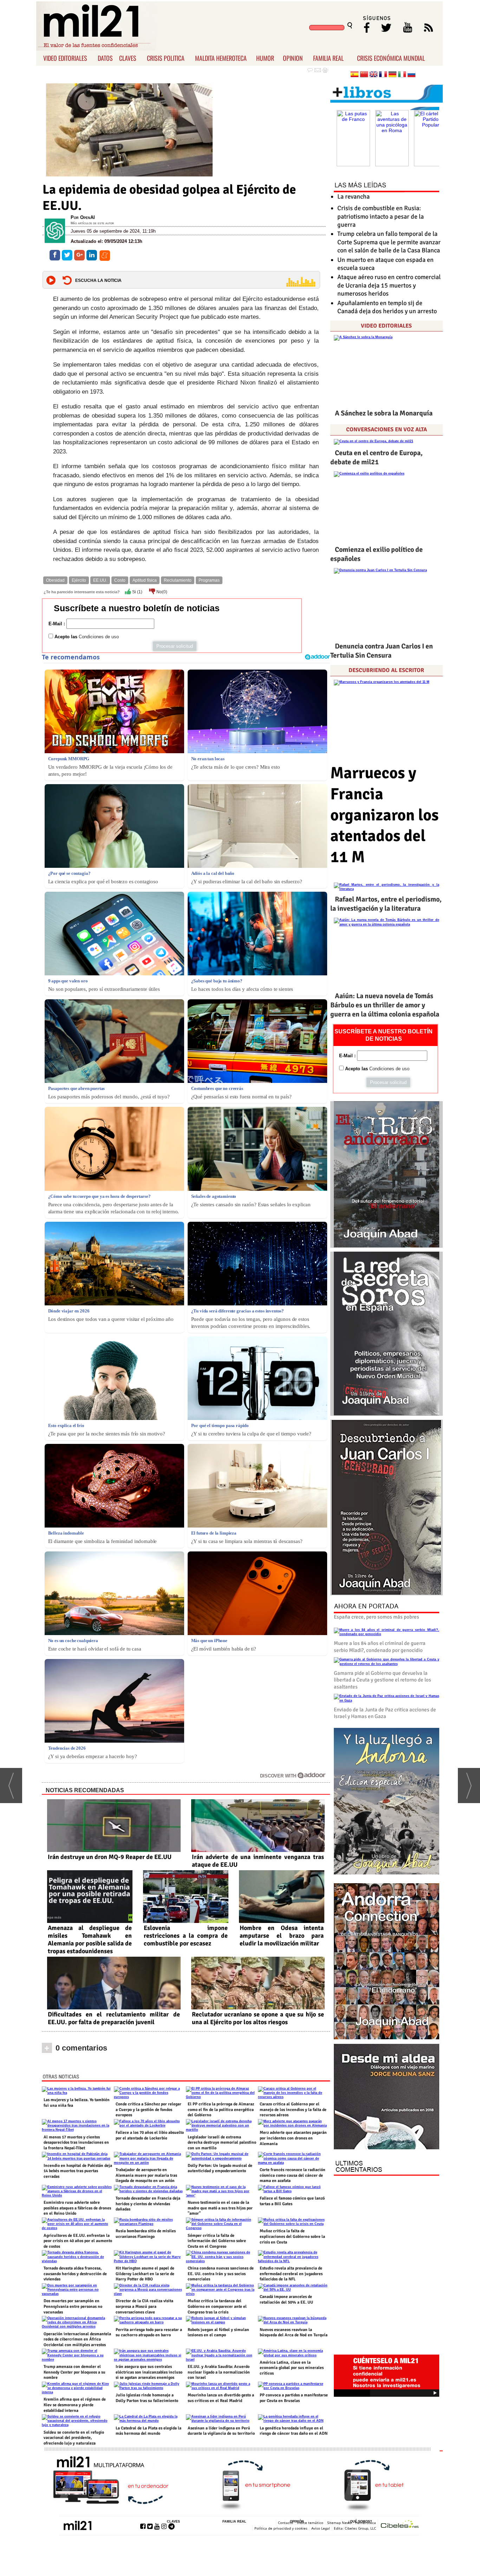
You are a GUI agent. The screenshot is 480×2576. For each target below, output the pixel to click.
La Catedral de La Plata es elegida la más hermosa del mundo (148, 2431)
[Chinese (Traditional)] (364, 75)
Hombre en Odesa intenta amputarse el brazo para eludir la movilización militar (282, 1936)
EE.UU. (100, 580)
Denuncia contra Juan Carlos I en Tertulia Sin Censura (382, 651)
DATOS (105, 58)
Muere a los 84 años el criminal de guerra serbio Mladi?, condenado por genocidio (380, 1647)
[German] (393, 75)
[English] (374, 75)
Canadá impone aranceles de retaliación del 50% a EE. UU (286, 2300)
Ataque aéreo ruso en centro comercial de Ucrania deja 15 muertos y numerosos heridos (389, 285)
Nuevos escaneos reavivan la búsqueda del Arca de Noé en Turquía (294, 2333)
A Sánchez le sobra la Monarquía (384, 413)
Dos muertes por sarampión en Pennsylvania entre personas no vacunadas (73, 2306)
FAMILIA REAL (328, 58)
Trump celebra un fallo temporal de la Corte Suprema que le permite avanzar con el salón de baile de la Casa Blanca (389, 242)
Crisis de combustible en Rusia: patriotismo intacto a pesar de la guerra (381, 216)
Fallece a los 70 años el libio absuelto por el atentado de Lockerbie (150, 2135)
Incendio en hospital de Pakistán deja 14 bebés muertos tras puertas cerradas (78, 2171)
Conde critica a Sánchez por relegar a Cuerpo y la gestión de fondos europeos (148, 2110)
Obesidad (55, 580)
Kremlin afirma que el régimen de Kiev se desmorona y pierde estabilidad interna (75, 2405)
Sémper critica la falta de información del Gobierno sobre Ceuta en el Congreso (217, 2241)
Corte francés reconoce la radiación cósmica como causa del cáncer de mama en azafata (293, 2175)
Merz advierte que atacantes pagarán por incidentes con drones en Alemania (293, 2138)
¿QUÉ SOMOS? (360, 2522)
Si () (137, 592)
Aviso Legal (321, 2528)
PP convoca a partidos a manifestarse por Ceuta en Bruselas (294, 2398)
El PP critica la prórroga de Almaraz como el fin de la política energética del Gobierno (221, 2110)
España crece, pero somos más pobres (377, 1617)
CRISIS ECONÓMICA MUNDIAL (391, 58)
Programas (209, 580)
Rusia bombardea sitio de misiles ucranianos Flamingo (146, 2234)
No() (161, 592)
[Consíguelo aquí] (387, 2097)
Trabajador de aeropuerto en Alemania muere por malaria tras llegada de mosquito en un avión (146, 2175)
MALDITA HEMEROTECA (221, 58)
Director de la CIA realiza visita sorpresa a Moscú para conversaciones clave (144, 2306)
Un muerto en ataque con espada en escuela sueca (385, 264)
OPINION (293, 58)
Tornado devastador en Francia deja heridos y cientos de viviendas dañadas (148, 2204)
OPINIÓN (297, 2522)
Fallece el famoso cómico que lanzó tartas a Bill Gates (292, 2201)
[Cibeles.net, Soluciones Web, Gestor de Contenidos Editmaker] (400, 2525)
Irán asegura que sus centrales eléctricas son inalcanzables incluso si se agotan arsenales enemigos (149, 2372)
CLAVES (128, 58)
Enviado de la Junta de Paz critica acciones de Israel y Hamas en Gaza (385, 1713)
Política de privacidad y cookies (281, 2528)
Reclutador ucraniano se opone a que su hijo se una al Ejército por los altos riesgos (258, 2018)
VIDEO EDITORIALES (65, 58)
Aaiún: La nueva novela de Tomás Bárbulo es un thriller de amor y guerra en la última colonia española (385, 1005)
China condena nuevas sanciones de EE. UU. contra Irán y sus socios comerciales (221, 2274)
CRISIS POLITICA (166, 58)
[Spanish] (355, 75)
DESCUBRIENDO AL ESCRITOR (386, 670)
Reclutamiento (178, 580)
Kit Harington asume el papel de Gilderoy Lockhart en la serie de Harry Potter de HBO (145, 2274)
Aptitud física (145, 580)
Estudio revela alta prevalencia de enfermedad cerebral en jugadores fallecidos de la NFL (291, 2274)
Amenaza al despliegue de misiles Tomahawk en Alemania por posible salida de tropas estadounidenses (90, 1939)
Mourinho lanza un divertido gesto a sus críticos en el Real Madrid (221, 2398)
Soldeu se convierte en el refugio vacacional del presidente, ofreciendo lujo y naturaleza (74, 2438)
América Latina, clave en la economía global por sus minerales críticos (292, 2368)
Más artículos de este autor (92, 223)
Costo (120, 580)
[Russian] (411, 75)
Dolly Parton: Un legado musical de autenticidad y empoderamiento (220, 2168)
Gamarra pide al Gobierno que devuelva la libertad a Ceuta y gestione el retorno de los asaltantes (382, 1680)
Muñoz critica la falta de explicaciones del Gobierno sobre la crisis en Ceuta (292, 2236)
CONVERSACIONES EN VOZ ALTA (387, 430)
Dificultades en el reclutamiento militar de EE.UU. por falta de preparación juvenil (114, 2018)
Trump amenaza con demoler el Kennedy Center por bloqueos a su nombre (74, 2372)
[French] (383, 75)
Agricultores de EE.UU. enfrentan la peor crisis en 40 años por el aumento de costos (78, 2241)
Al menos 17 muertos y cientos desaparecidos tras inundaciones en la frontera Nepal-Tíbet (76, 2143)
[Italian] (402, 75)
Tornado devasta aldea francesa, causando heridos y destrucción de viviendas (75, 2274)
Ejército (79, 580)
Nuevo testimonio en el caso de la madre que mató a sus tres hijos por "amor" (220, 2208)
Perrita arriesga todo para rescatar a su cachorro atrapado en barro (149, 2333)
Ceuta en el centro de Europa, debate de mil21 (377, 457)
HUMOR (265, 58)
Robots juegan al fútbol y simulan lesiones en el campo (218, 2333)
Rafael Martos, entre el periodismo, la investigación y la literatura (386, 904)
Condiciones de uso (99, 637)
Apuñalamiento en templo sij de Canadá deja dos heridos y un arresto (387, 307)
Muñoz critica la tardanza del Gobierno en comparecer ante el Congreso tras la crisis (217, 2306)
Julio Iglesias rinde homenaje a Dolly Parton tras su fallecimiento (147, 2398)
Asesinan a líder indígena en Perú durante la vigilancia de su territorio (221, 2431)
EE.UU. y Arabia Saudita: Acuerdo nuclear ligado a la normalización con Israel (219, 2372)
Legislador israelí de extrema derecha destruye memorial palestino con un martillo (222, 2143)
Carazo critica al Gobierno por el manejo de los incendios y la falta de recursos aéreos (293, 2110)
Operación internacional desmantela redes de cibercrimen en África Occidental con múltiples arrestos (77, 2339)
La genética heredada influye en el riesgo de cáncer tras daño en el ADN (294, 2431)
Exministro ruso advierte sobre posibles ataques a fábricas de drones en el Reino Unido (77, 2208)
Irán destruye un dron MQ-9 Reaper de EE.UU (110, 1857)
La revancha (353, 196)
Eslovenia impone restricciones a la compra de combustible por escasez (186, 1936)
